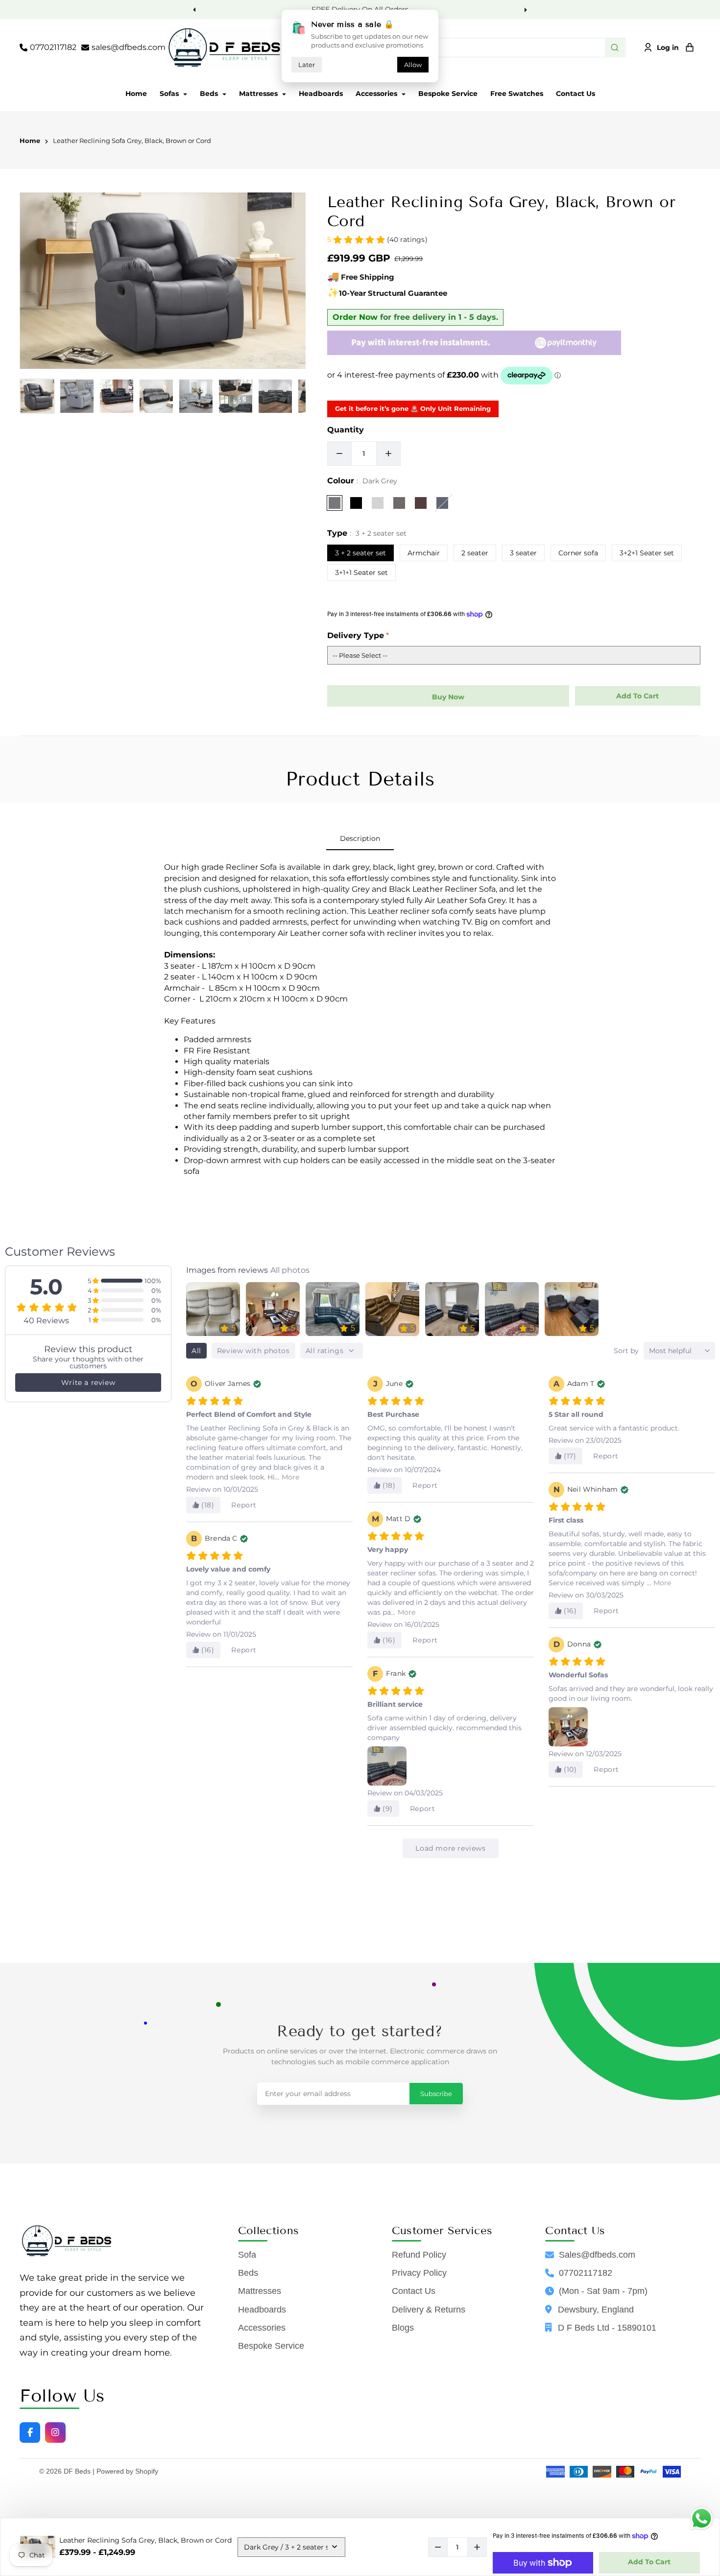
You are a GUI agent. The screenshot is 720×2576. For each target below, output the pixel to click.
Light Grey (378, 503)
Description (360, 838)
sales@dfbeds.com (129, 47)
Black (356, 503)
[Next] (525, 9)
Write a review (88, 1383)
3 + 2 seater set (360, 553)
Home (136, 94)
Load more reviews (450, 1848)
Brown (421, 503)
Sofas (170, 94)
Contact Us (576, 94)
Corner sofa (578, 553)
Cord (399, 503)
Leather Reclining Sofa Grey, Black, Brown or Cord (132, 141)
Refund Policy (419, 2255)
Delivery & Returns (429, 2310)
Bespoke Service (448, 94)
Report (244, 1505)
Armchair (424, 553)
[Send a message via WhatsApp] (702, 2518)
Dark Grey (335, 503)
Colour (362, 481)
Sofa (247, 2255)
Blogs (403, 2328)
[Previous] (195, 9)
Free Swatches (517, 94)
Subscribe (436, 2094)
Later (307, 65)
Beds (210, 94)
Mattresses (259, 94)
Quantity (346, 430)
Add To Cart (649, 2562)
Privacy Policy (419, 2273)
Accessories (377, 94)
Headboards (321, 94)
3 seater (523, 553)
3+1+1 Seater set (361, 572)
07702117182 (53, 47)
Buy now (448, 697)
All (196, 1351)
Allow (413, 65)
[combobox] (466, 48)
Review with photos (253, 1351)
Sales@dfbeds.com (597, 2255)
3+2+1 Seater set (647, 553)
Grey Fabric (442, 503)
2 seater (475, 553)
